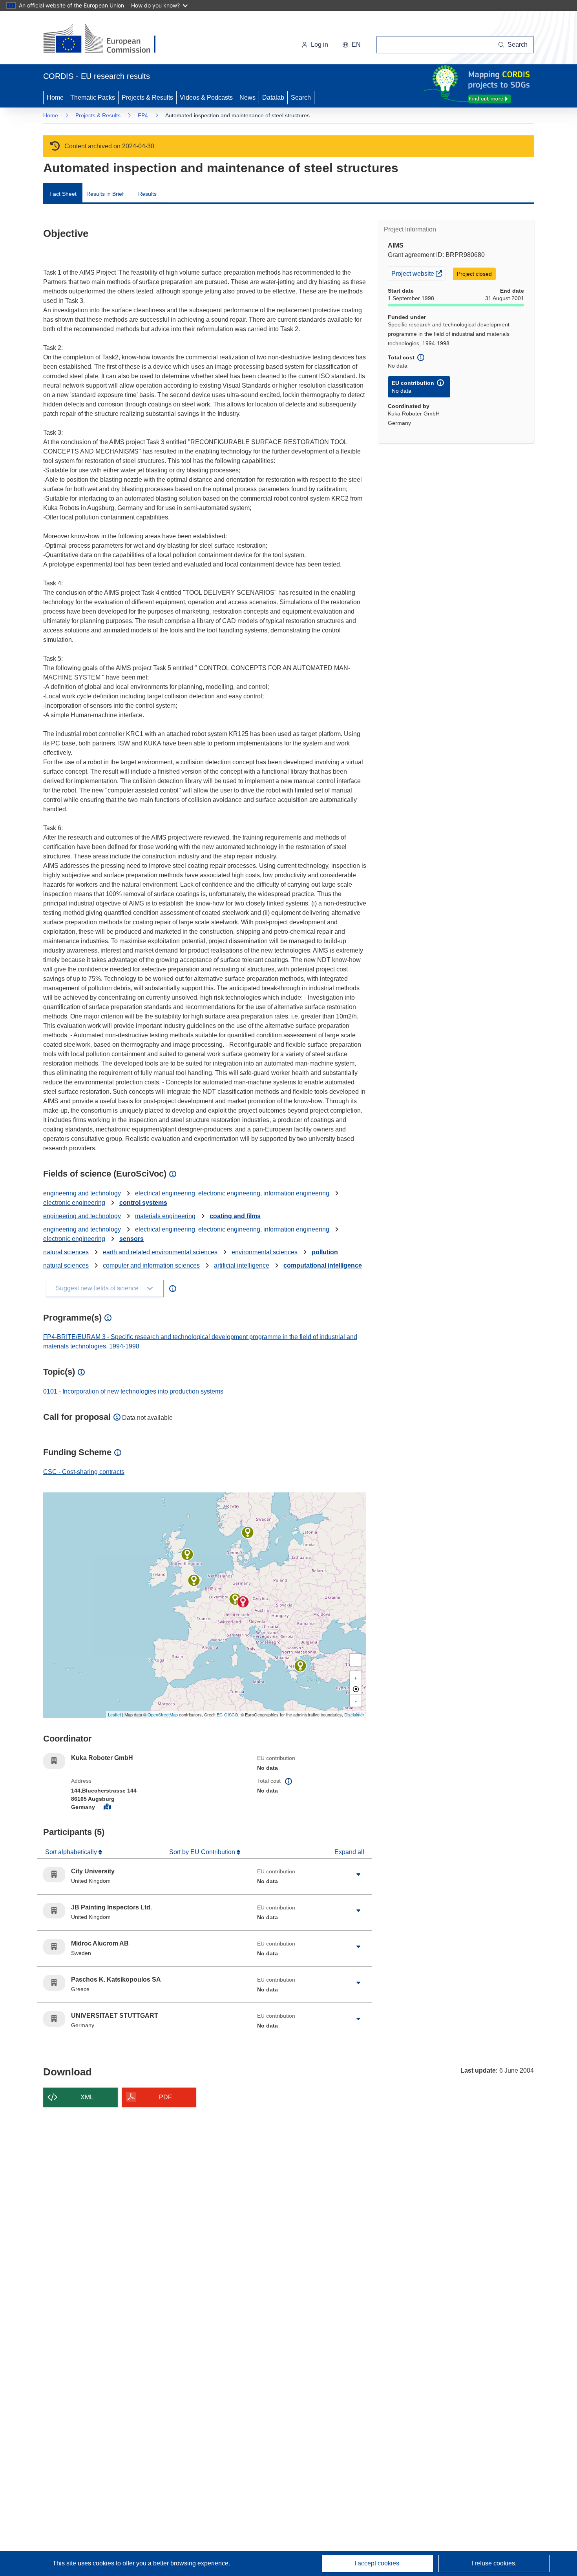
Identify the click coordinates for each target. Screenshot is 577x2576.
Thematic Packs (93, 97)
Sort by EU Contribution (203, 1852)
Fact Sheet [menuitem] (63, 194)
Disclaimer (354, 1714)
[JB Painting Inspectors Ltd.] (187, 1554)
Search (301, 97)
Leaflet (114, 1714)
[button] (351, 45)
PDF (165, 2097)
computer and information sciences (151, 1265)
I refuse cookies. (494, 2563)
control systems (143, 1203)
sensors (131, 1239)
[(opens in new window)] (107, 39)
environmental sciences (265, 1252)
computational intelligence (323, 1265)
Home (55, 97)
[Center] (356, 1689)
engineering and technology (82, 1193)
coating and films (235, 1216)
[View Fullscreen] (356, 1660)
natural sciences (66, 1252)
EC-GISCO (227, 1714)
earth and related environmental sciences (160, 1252)
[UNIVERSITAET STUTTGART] (235, 1599)
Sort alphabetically (72, 1852)
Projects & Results (147, 97)
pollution (325, 1252)
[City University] (194, 1580)
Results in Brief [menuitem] (105, 194)
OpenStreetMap (163, 1714)
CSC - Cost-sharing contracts (84, 1472)
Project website (418, 273)
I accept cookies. (378, 2563)
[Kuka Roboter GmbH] (243, 1602)
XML (87, 2097)
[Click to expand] (358, 1875)
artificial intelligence (242, 1265)
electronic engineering (74, 1203)
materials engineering (165, 1216)
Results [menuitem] (147, 194)
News (247, 97)
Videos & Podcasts (206, 97)
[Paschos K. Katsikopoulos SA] (300, 1666)
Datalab (273, 97)
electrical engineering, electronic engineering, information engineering (232, 1193)
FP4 (143, 115)
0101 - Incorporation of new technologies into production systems (133, 1391)
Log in (320, 45)
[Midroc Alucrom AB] (248, 1532)
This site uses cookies (84, 2563)
